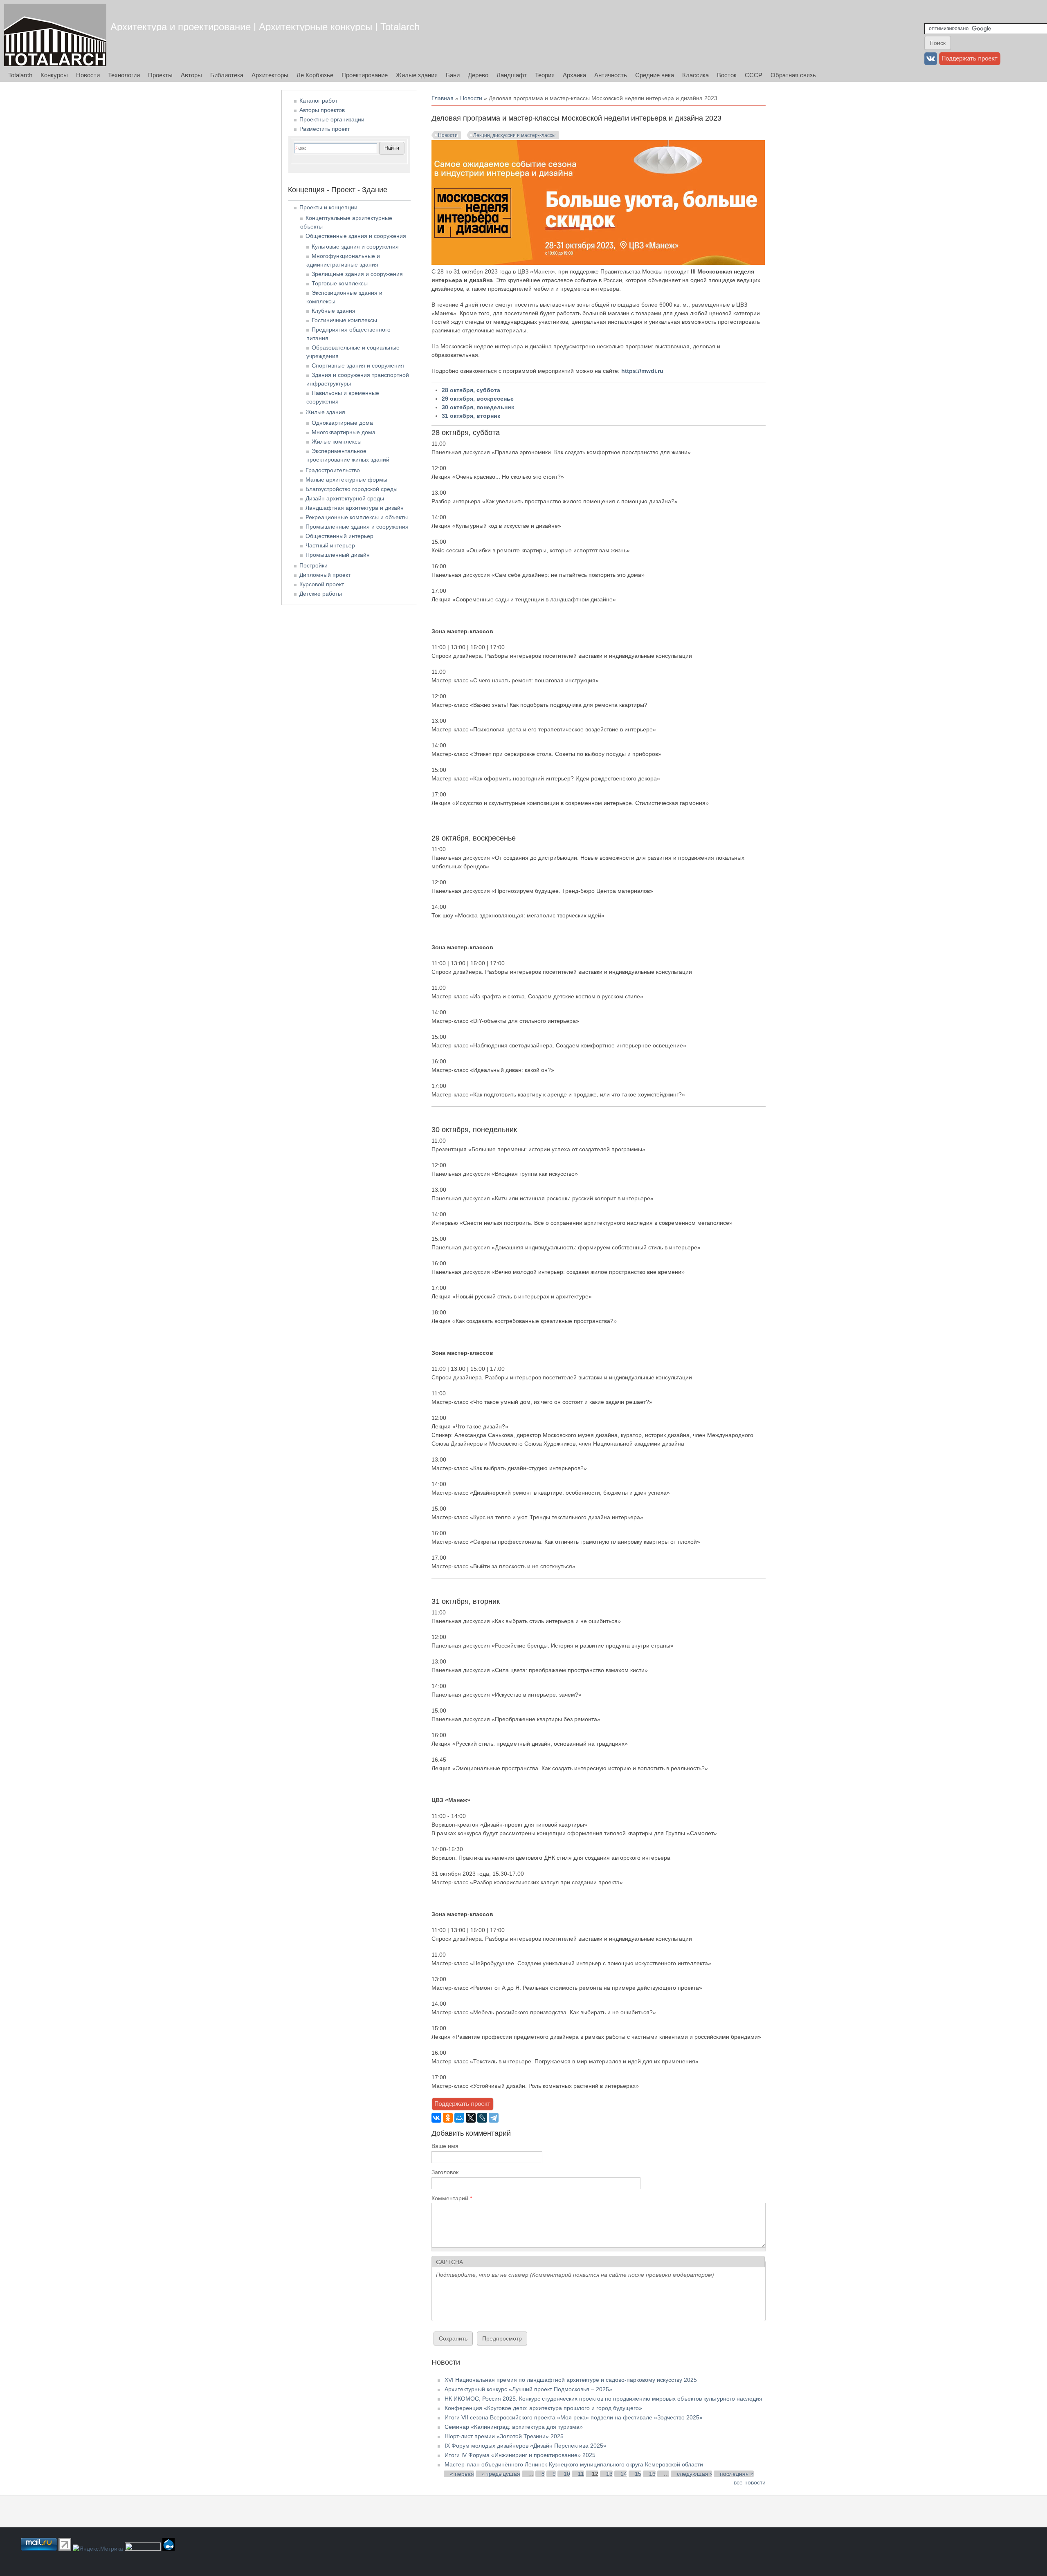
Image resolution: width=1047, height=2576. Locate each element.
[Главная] (55, 35)
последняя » (737, 2474)
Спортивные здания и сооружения (358, 365)
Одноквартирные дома (342, 423)
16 (652, 2474)
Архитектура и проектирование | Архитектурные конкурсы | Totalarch (265, 27)
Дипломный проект (325, 575)
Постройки (313, 565)
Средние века (655, 75)
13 (609, 2474)
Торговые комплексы (340, 283)
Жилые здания (417, 75)
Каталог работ (318, 101)
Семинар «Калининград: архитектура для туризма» (514, 2427)
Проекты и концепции (328, 207)
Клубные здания (334, 311)
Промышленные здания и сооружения (357, 527)
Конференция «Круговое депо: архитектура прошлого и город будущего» (543, 2408)
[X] (471, 2118)
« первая (462, 2474)
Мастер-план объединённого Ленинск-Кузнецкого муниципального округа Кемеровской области (574, 2464)
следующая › (694, 2474)
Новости (88, 75)
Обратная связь (793, 75)
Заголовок (445, 2172)
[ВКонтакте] (436, 2118)
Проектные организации (332, 119)
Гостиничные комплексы (344, 320)
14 (624, 2474)
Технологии (124, 75)
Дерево (478, 75)
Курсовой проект (322, 584)
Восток (727, 75)
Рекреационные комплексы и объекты (357, 517)
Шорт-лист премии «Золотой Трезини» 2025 (504, 2436)
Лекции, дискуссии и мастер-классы (515, 135)
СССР (754, 75)
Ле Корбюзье (315, 75)
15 (638, 2474)
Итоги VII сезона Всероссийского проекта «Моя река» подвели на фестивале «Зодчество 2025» (574, 2417)
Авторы (191, 75)
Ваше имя (445, 2146)
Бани (453, 75)
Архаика (574, 75)
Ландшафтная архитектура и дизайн (355, 508)
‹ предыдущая (501, 2474)
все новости (750, 2482)
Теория (545, 75)
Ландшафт (512, 75)
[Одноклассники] (448, 2118)
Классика (695, 75)
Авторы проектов (322, 110)
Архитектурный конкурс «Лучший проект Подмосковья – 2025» (528, 2389)
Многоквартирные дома (344, 432)
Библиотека (227, 75)
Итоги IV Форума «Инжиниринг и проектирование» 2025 (520, 2455)
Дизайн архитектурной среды (345, 498)
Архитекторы (270, 75)
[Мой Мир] (459, 2118)
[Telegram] (494, 2118)
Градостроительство (333, 470)
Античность (611, 75)
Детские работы (321, 594)
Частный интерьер (330, 545)
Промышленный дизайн (338, 555)
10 (567, 2474)
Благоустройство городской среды (352, 489)
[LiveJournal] (482, 2118)
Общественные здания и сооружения (356, 236)
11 (581, 2474)
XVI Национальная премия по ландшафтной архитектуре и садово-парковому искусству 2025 (571, 2380)
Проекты (160, 75)
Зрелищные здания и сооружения (357, 274)
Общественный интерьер (339, 536)
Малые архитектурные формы (346, 480)
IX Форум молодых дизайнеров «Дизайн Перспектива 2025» (526, 2446)
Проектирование (365, 75)
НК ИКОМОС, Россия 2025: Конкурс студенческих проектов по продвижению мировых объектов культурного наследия (603, 2399)
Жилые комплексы (337, 442)
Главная (443, 98)
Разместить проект (325, 129)
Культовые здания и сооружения (355, 247)
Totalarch (20, 75)
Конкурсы (54, 75)
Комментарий (452, 2198)
